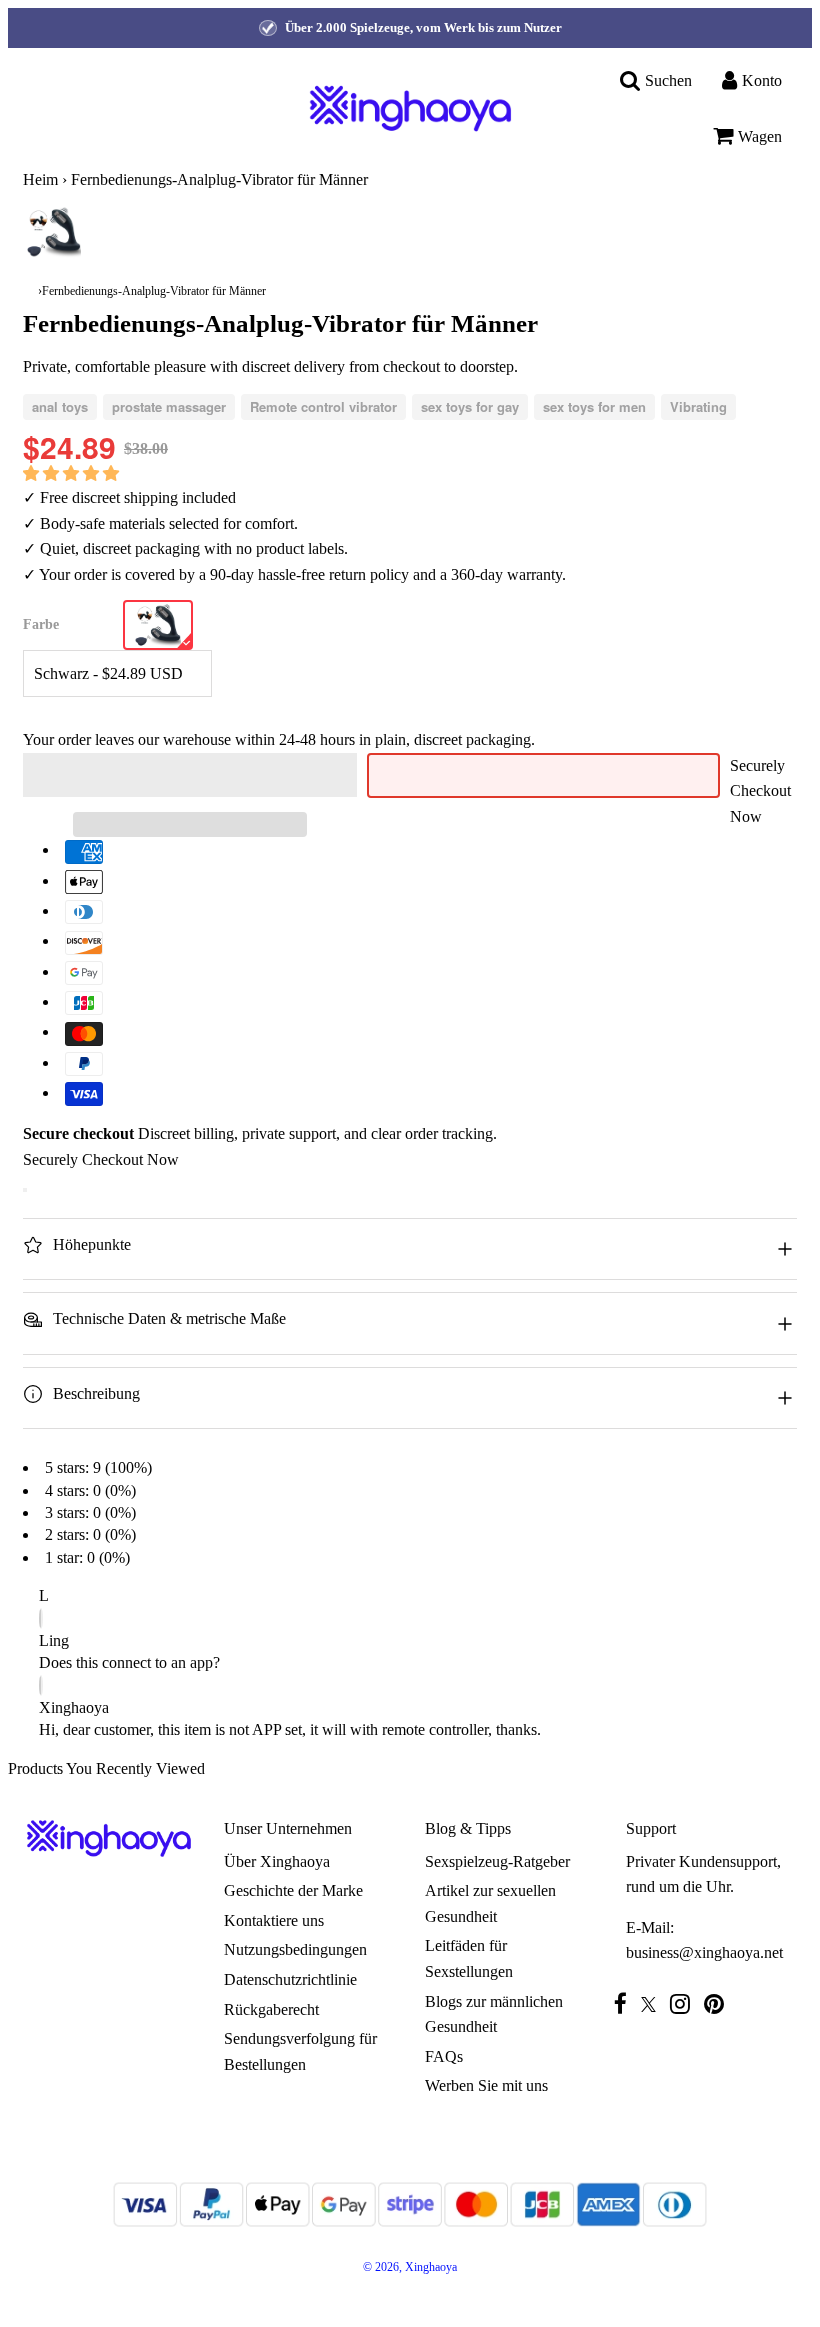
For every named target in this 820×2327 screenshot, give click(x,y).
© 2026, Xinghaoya (410, 2267)
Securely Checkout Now (760, 791)
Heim (40, 179)
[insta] (685, 2003)
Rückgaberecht (271, 2009)
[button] (73, 473)
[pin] (719, 2003)
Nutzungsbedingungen (295, 1949)
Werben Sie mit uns (486, 2085)
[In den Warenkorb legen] (25, 1190)
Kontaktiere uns (274, 1920)
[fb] (625, 2003)
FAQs (444, 2056)
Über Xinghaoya (277, 1861)
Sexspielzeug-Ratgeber (497, 1861)
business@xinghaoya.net (704, 1952)
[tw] (653, 2004)
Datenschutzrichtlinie (290, 1979)
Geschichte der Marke (293, 1890)
